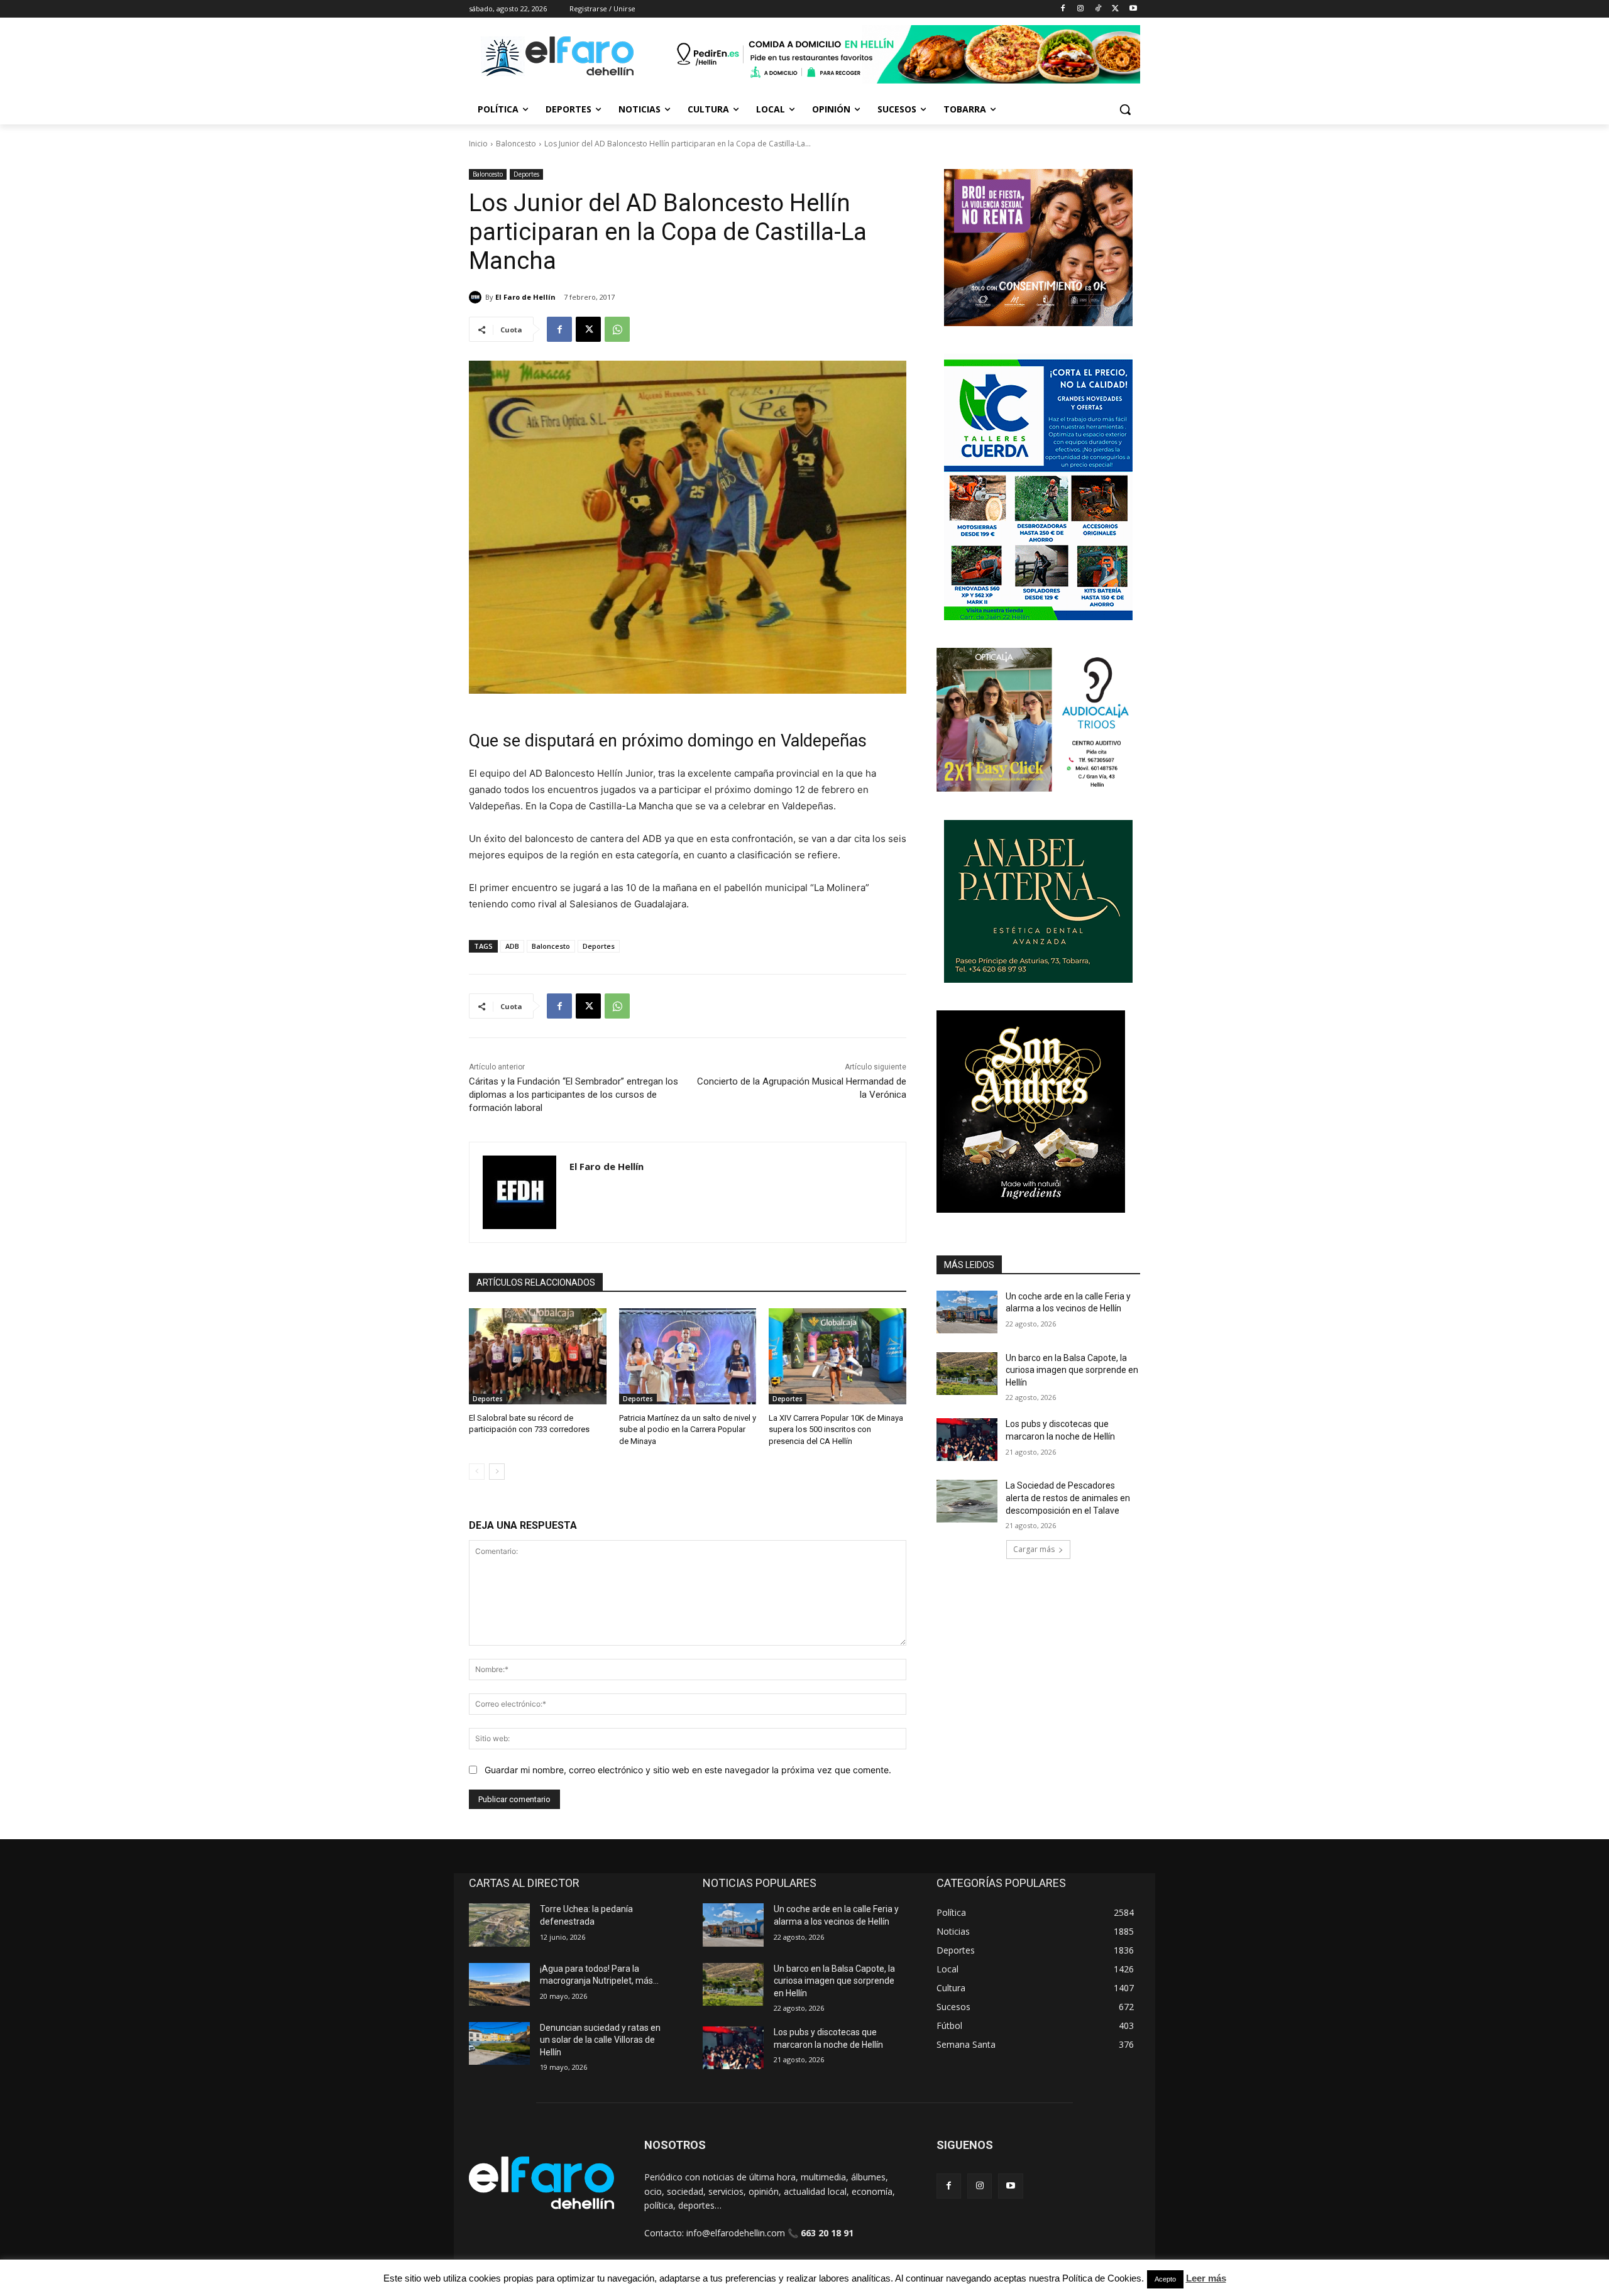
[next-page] (497, 1472)
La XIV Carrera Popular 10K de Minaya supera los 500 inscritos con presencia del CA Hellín (836, 1429)
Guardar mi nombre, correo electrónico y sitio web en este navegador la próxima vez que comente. (688, 1770)
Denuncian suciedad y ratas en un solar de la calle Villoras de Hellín (600, 2040)
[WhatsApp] (617, 329)
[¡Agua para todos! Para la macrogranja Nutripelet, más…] (499, 1984)
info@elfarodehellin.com (736, 2233)
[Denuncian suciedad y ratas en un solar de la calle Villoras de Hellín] (499, 2043)
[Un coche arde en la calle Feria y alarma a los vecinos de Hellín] (967, 1312)
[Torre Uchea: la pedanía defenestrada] (499, 1925)
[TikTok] (1098, 9)
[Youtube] (1133, 9)
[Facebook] (1063, 9)
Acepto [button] (1165, 2279)
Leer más (1206, 2278)
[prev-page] (477, 1472)
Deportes (526, 174)
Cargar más (1034, 1549)
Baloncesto (516, 144)
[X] (1115, 9)
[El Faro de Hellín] (477, 297)
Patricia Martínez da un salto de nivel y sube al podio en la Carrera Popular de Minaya (688, 1429)
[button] (1125, 109)
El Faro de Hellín (525, 297)
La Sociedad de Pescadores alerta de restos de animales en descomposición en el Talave (1068, 1498)
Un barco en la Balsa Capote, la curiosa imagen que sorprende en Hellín (1072, 1370)
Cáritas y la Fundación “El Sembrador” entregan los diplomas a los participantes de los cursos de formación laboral (574, 1095)
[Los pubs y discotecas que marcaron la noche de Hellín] (967, 1440)
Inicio (478, 144)
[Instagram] (1081, 9)
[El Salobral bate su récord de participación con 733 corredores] (538, 1356)
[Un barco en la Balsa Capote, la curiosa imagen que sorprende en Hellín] (967, 1374)
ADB (512, 946)
